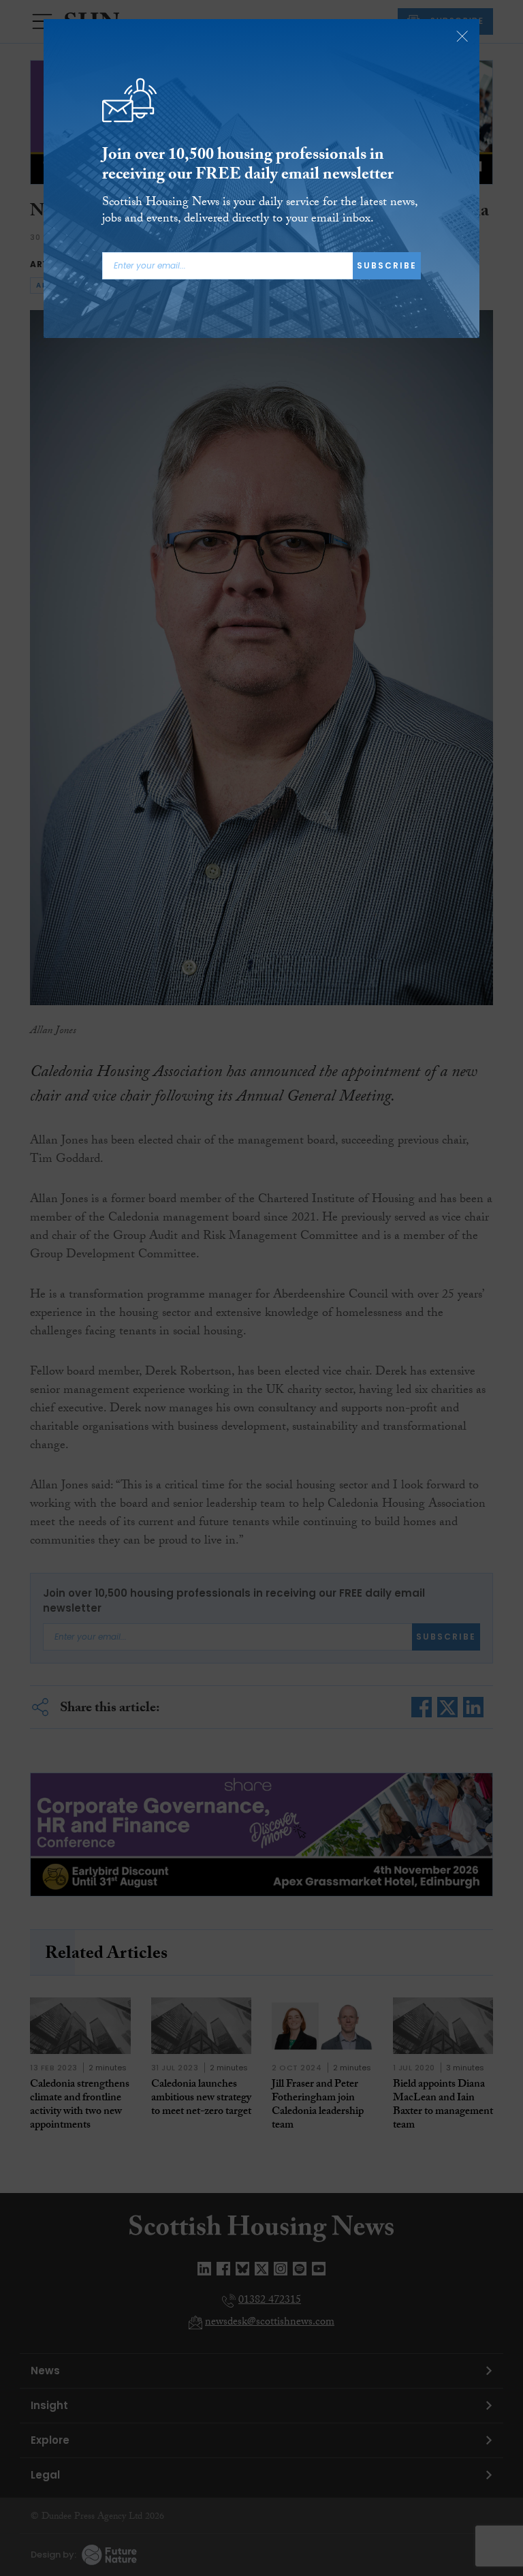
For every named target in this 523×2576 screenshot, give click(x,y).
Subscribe (387, 265)
